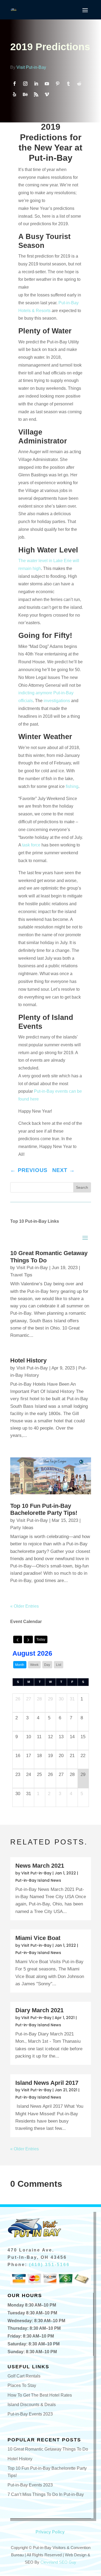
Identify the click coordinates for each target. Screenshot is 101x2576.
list (59, 1665)
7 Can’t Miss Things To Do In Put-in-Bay (46, 2494)
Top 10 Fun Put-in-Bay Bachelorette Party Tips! (44, 1509)
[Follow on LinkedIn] (36, 84)
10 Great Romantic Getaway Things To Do (48, 2449)
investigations (57, 701)
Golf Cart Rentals (24, 2376)
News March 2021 (40, 1866)
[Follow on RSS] (36, 94)
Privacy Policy (50, 2532)
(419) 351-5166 (49, 2265)
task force (31, 845)
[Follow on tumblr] (68, 84)
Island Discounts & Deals (32, 2405)
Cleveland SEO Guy (58, 2562)
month (20, 1665)
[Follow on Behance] (25, 94)
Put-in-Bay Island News (38, 1880)
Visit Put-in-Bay (31, 67)
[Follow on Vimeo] (47, 94)
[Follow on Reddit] (79, 84)
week (34, 1665)
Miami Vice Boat (38, 1938)
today (41, 1639)
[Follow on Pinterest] (58, 84)
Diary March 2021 (39, 2010)
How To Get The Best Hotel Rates (40, 2395)
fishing (72, 786)
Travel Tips (21, 1275)
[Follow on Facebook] (15, 84)
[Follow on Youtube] (47, 84)
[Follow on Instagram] (25, 84)
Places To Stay (22, 2385)
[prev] (18, 1639)
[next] (28, 1639)
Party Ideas (22, 1528)
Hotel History (28, 1360)
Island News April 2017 (47, 2083)
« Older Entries (25, 1606)
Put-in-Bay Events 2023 (30, 2414)
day (47, 1665)
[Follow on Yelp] (15, 94)
